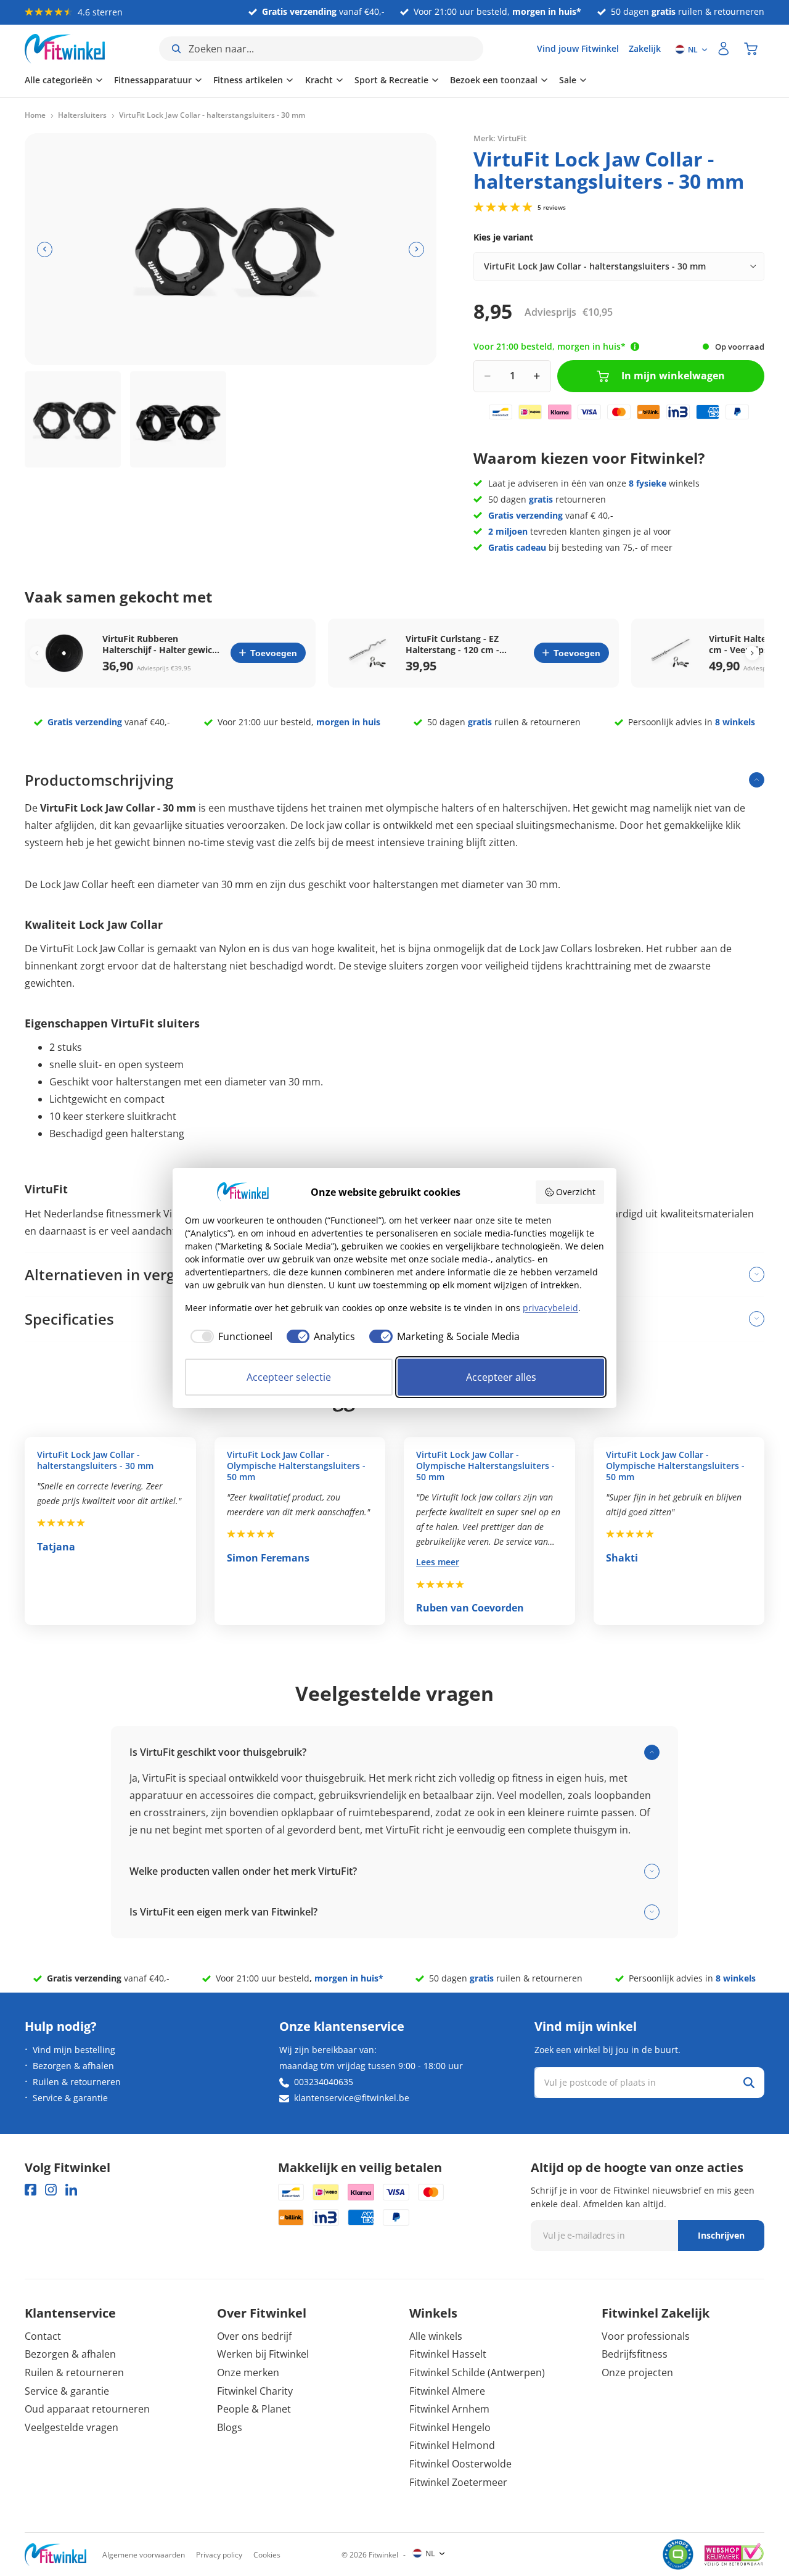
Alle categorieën (59, 80)
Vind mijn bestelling (74, 2050)
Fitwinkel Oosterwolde (460, 2464)
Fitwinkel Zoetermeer (458, 2482)
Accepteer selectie (289, 1377)
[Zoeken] (749, 2083)
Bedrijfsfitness (635, 2354)
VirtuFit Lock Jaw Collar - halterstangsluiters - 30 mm (95, 1460)
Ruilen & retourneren (77, 2082)
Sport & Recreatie (391, 80)
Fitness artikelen (248, 80)
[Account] (724, 49)
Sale (568, 80)
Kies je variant (503, 237)
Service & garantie (70, 2098)
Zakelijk (645, 48)
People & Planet (254, 2409)
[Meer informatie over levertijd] (635, 347)
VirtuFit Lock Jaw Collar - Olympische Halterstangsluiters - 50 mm (296, 1466)
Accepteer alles (501, 1377)
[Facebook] (31, 2190)
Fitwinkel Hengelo (450, 2427)
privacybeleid (550, 1308)
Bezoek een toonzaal (494, 80)
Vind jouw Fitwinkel (578, 48)
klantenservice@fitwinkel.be (352, 2098)
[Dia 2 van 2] (178, 419)
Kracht (319, 80)
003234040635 (324, 2082)
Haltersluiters (82, 115)
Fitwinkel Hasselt (448, 2354)
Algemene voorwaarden (144, 2555)
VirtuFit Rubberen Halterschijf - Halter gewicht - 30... (162, 644)
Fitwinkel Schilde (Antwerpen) (477, 2372)
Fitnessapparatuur (153, 80)
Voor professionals (646, 2336)
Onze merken (248, 2372)
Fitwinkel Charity (255, 2391)
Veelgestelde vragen (72, 2427)
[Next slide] (752, 653)
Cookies (267, 2555)
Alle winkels (436, 2336)
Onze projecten (637, 2372)
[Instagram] (51, 2190)
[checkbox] (229, 1336)
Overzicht (576, 1192)
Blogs (230, 2427)
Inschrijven (721, 2235)
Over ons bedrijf (254, 2336)
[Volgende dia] (416, 249)
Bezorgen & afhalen (73, 2066)
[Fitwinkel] (55, 2555)
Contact (43, 2336)
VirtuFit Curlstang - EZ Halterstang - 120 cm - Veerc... (452, 644)
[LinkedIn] (71, 2190)
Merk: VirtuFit (500, 138)
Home (35, 115)
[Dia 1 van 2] (73, 419)
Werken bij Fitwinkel (263, 2354)
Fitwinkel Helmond (452, 2445)
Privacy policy (219, 2555)
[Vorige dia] (45, 249)
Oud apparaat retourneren (87, 2409)
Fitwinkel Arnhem (449, 2409)
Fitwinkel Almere (447, 2391)
